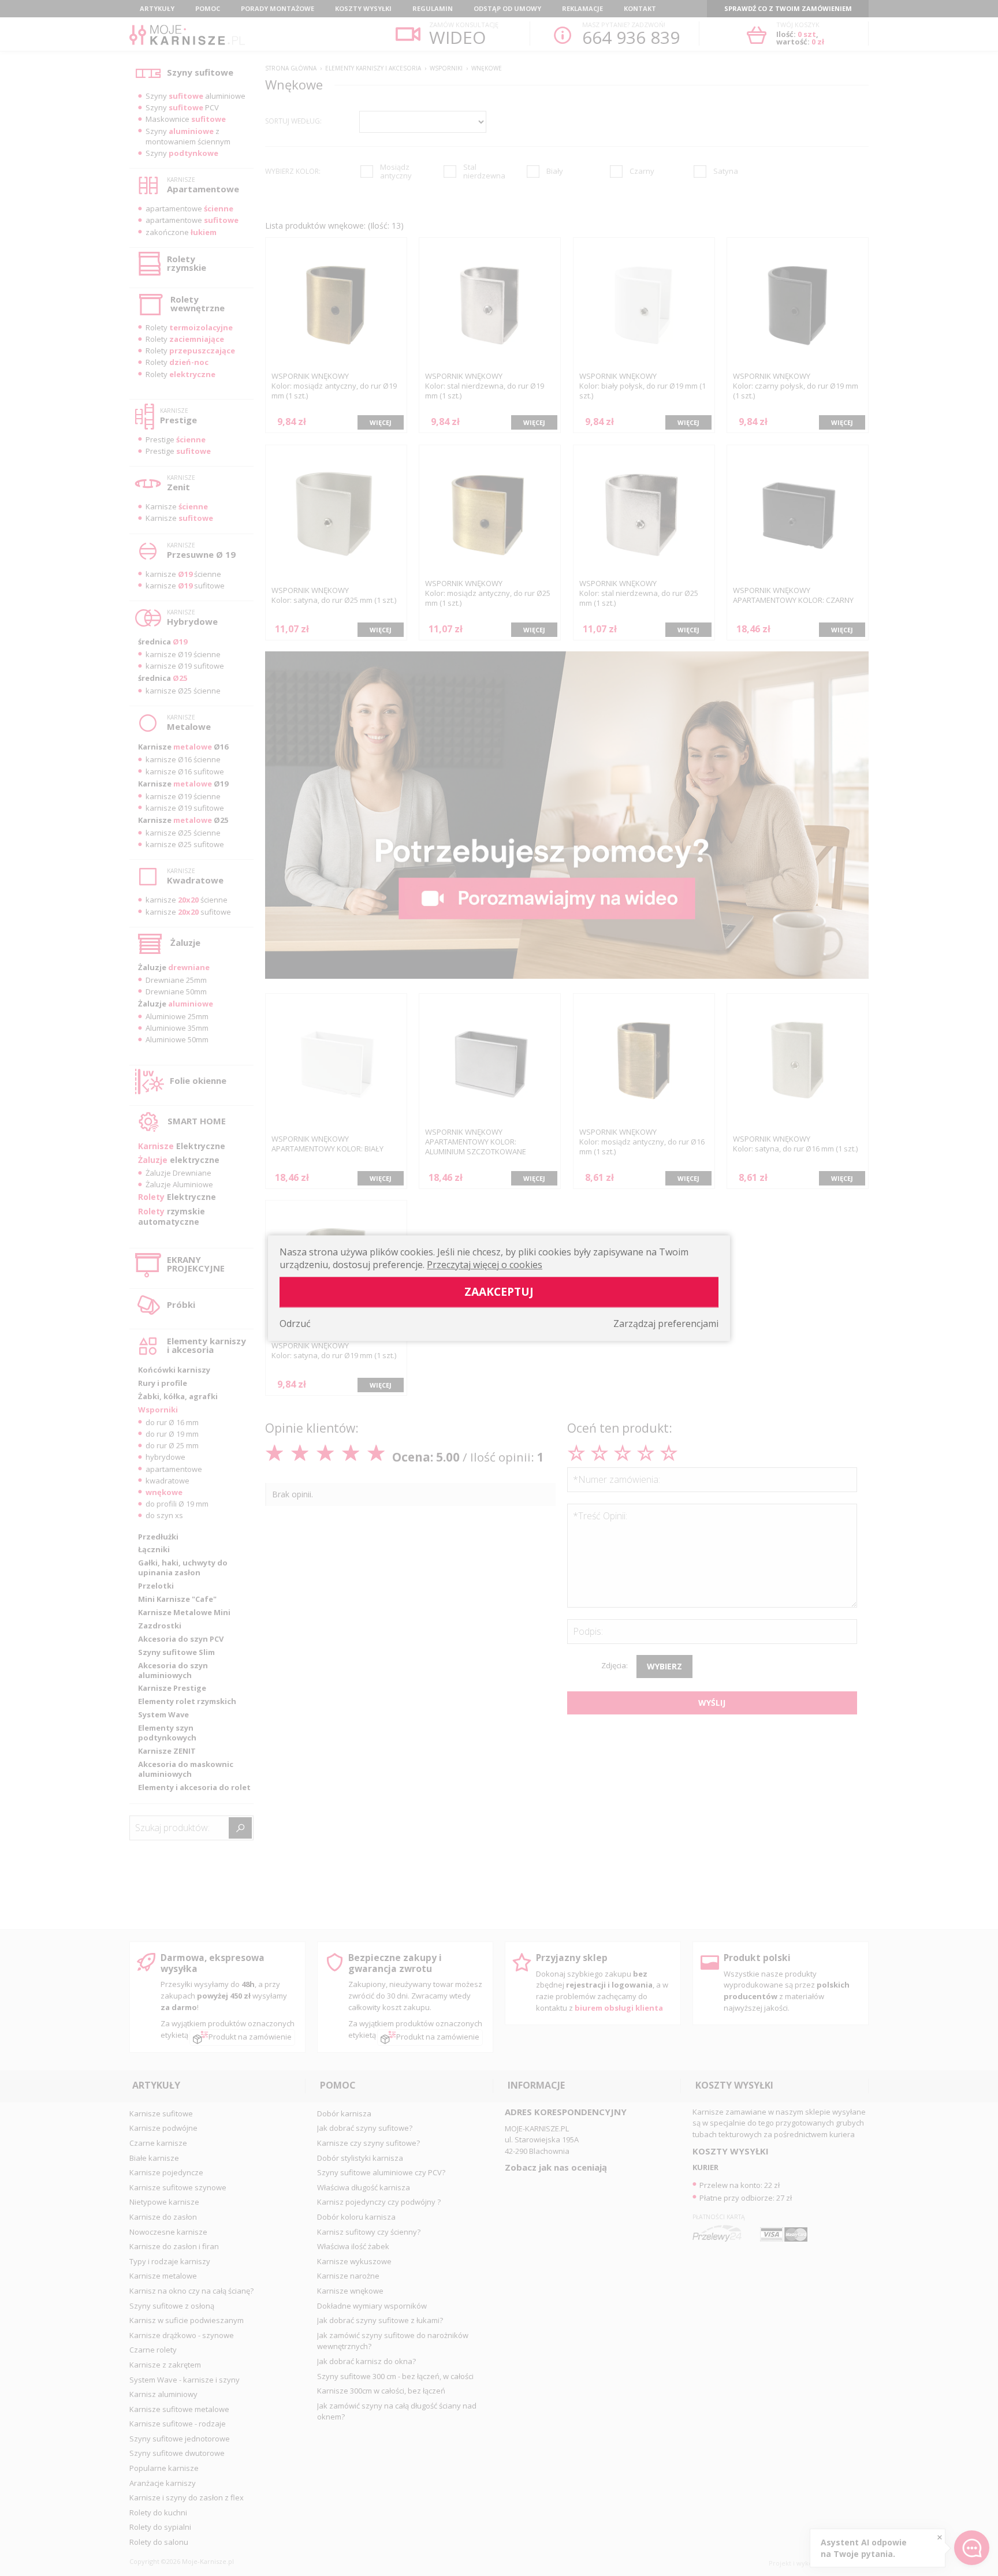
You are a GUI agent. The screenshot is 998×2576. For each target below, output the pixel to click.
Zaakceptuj (499, 1291)
